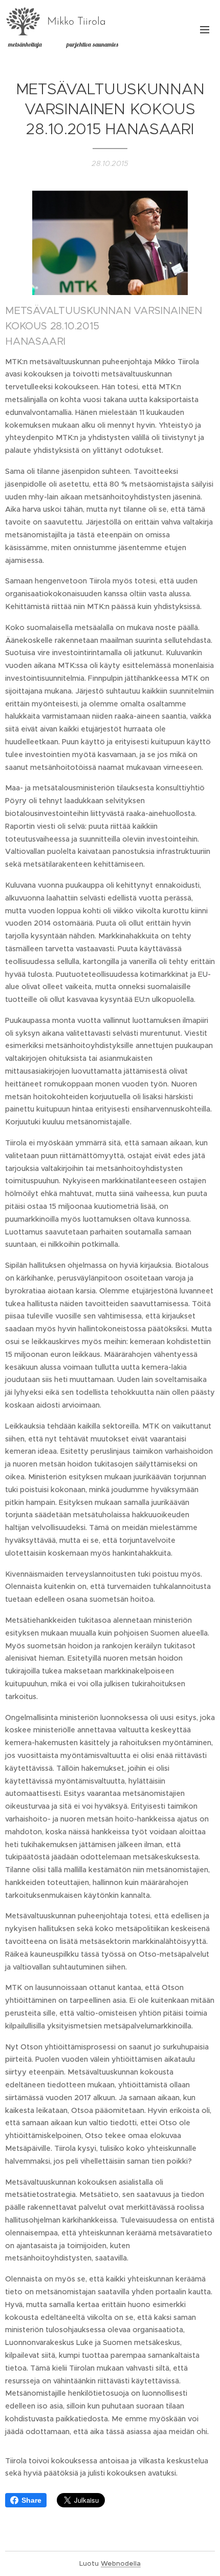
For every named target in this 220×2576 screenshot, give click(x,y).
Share (31, 2500)
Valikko (205, 29)
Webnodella (121, 2563)
